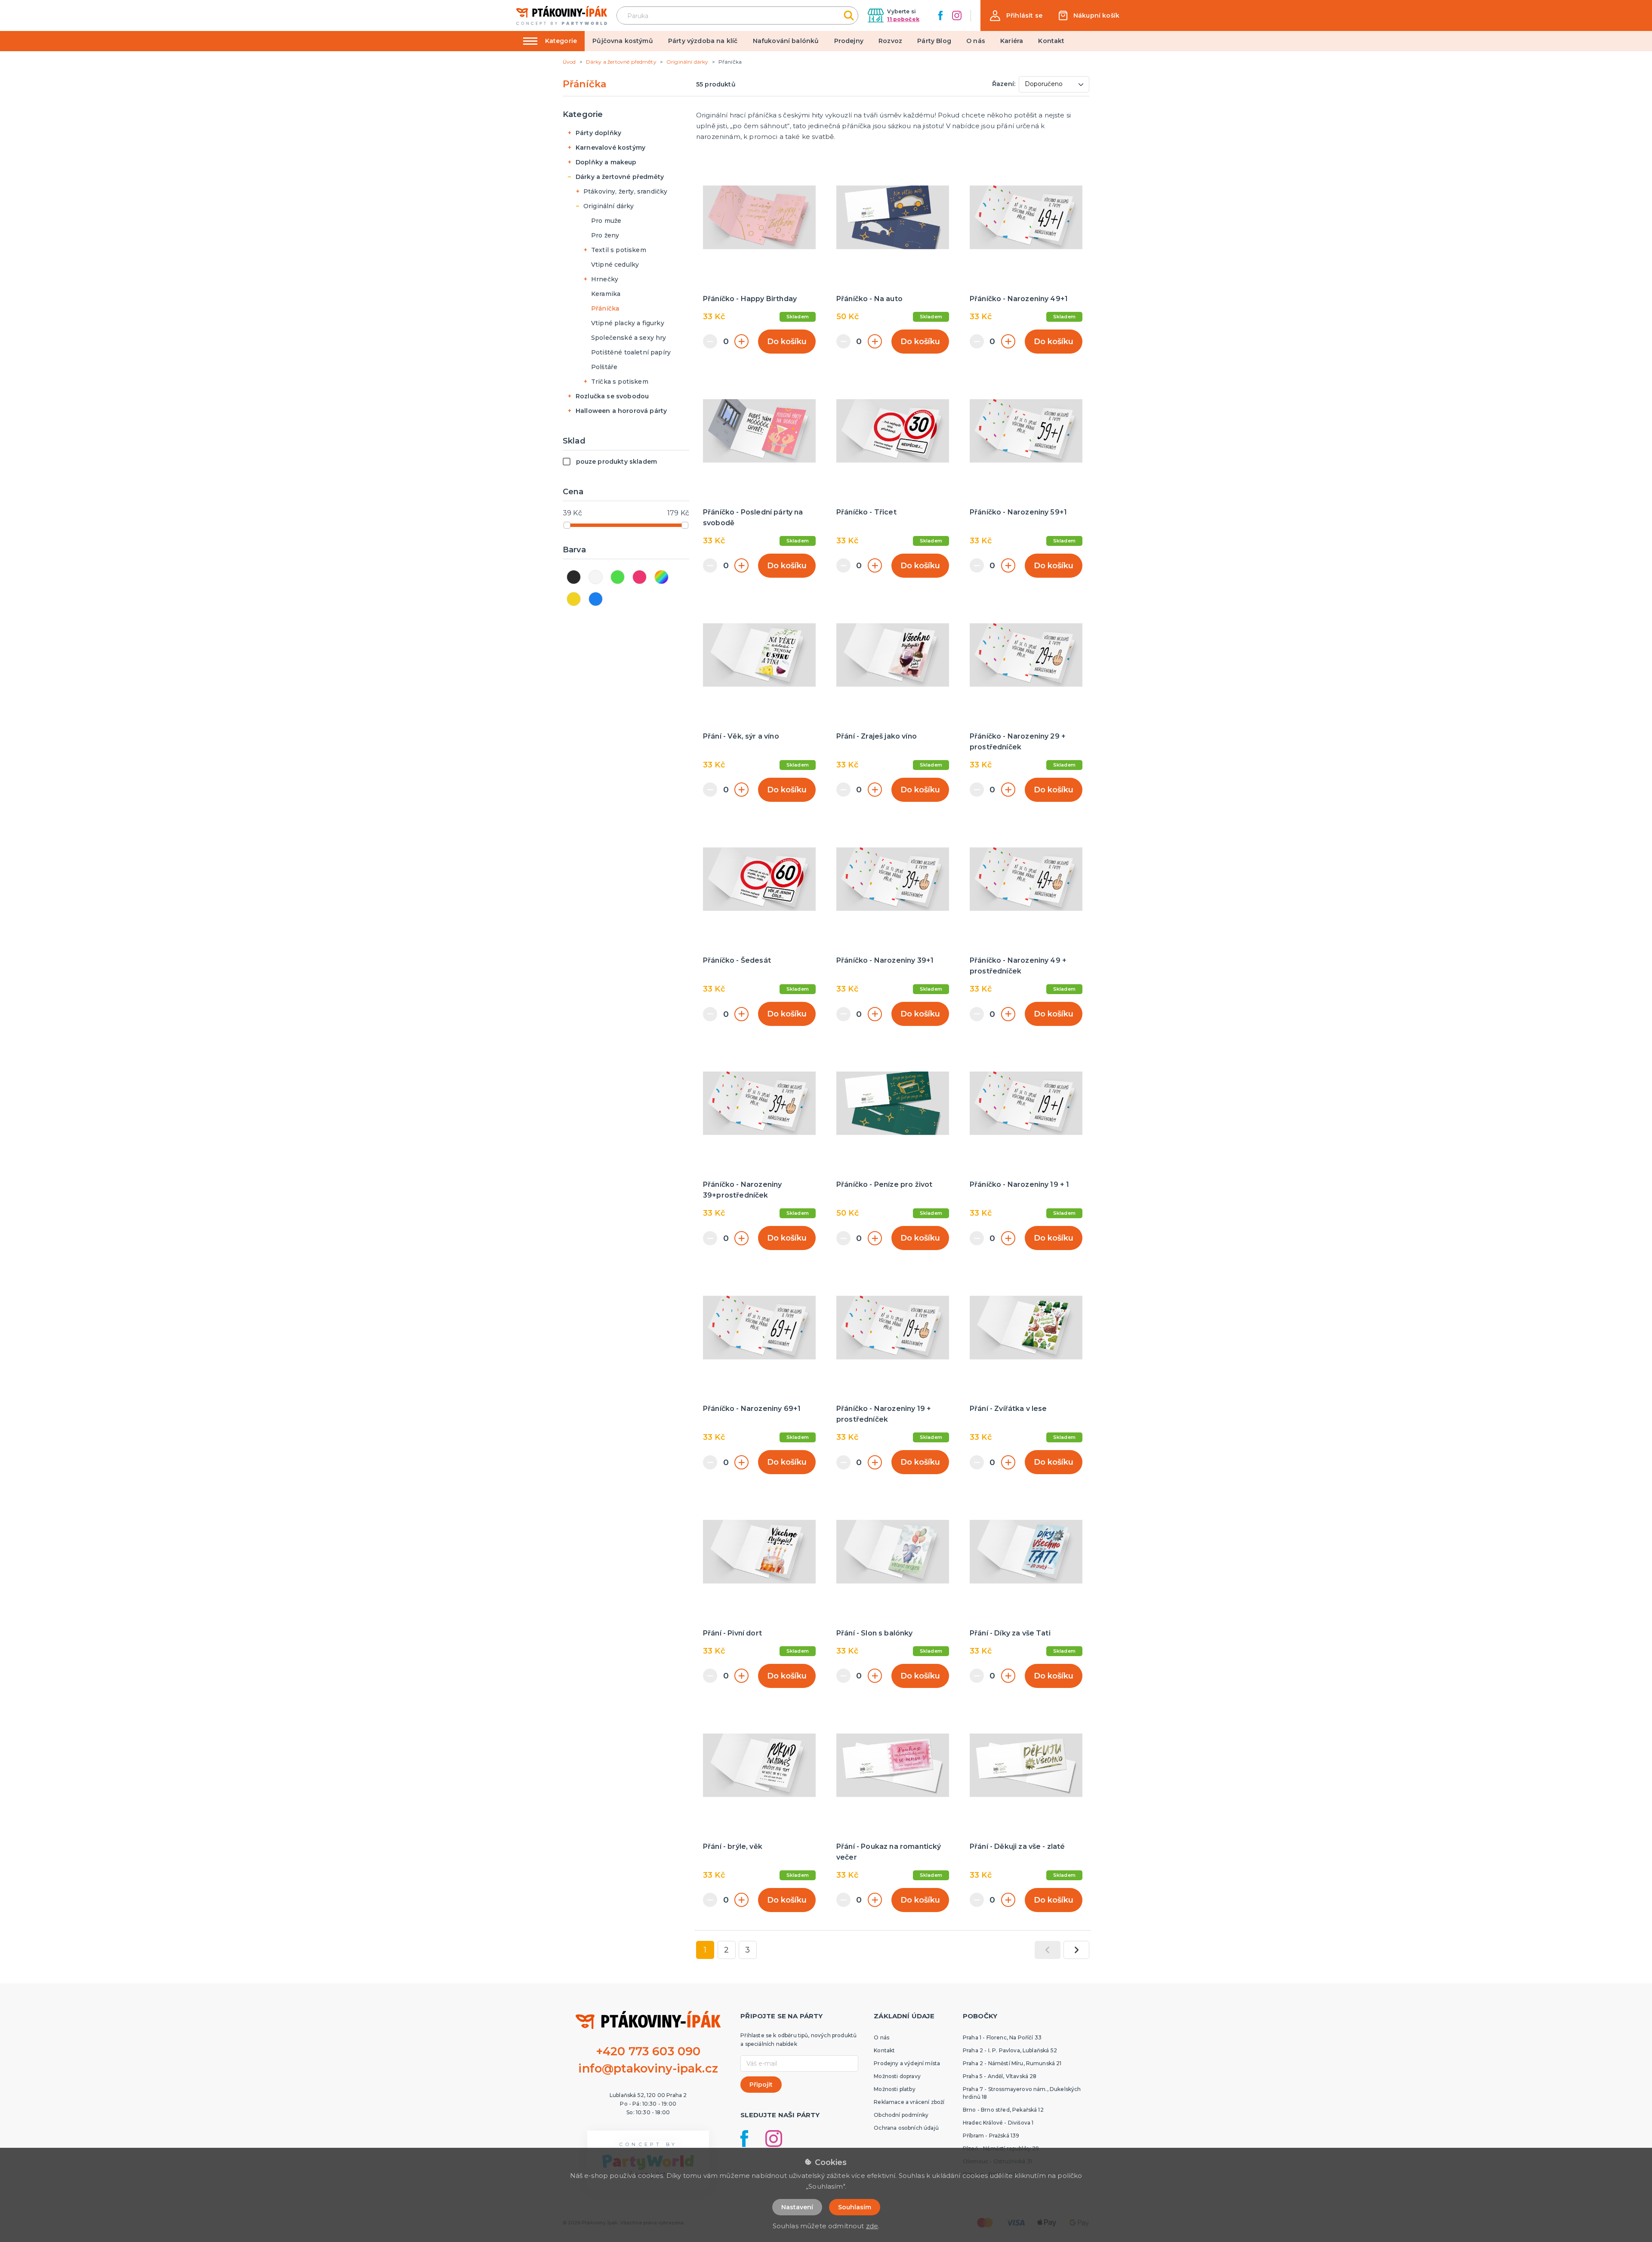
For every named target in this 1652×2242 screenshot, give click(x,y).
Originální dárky (609, 206)
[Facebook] (940, 15)
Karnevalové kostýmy (610, 148)
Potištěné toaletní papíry (631, 352)
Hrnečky (605, 279)
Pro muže (606, 221)
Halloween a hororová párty (621, 411)
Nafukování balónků (786, 41)
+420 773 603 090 (648, 2051)
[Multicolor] (661, 577)
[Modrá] (596, 599)
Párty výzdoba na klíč (703, 41)
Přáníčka (605, 308)
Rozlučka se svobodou (612, 396)
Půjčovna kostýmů (623, 41)
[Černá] (574, 577)
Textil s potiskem (619, 250)
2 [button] (726, 1950)
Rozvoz (890, 41)
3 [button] (747, 1950)
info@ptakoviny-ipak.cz (648, 2068)
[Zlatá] (574, 599)
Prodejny (849, 41)
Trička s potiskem (620, 382)
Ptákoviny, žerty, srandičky (625, 191)
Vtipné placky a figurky (628, 323)
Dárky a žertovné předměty (620, 177)
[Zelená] (618, 577)
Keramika (606, 294)
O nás (976, 41)
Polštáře (604, 367)
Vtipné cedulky (615, 265)
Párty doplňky (598, 133)
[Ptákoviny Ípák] (562, 15)
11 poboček (903, 19)
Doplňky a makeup (606, 162)
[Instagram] (957, 15)
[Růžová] (640, 577)
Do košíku (787, 342)
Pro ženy (605, 235)
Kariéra (1012, 41)
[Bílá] (596, 577)
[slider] (567, 525)
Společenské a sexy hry (629, 338)
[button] (1016, 16)
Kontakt (1051, 41)
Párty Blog (934, 41)
